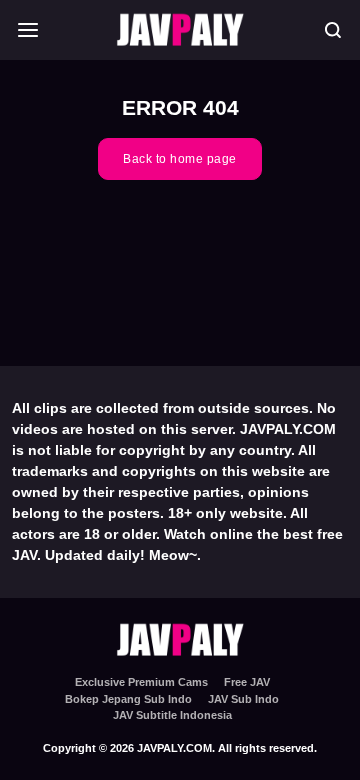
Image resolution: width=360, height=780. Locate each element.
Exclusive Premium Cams (141, 682)
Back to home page (180, 159)
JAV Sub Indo (243, 699)
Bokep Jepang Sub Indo (128, 699)
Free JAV (247, 682)
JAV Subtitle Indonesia (172, 715)
